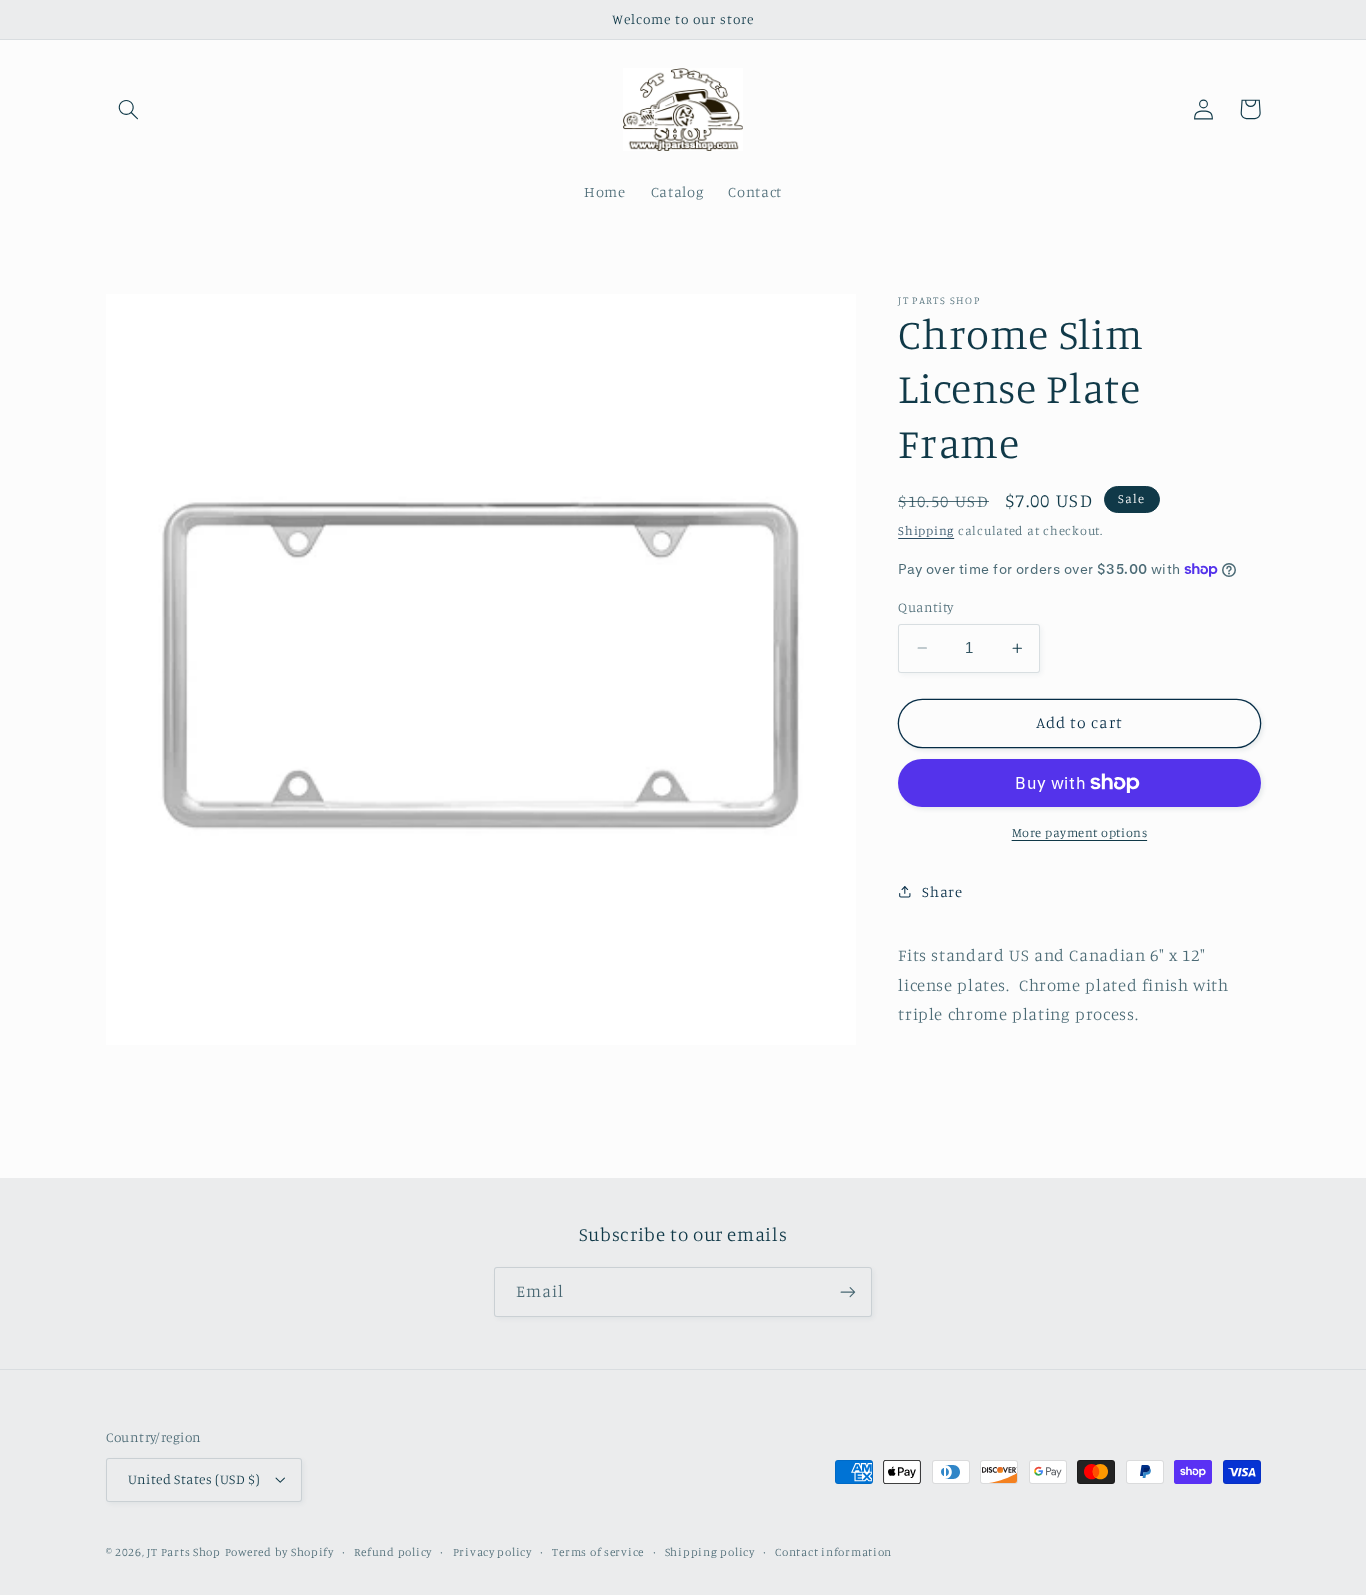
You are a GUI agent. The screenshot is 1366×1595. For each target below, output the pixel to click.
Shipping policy (710, 1552)
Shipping (926, 529)
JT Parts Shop (184, 1552)
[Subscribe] (848, 1291)
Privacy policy (492, 1552)
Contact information (833, 1552)
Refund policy (393, 1552)
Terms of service (598, 1552)
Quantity (925, 607)
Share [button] (942, 891)
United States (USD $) (194, 1479)
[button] (129, 109)
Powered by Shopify (279, 1552)
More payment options (1080, 832)
